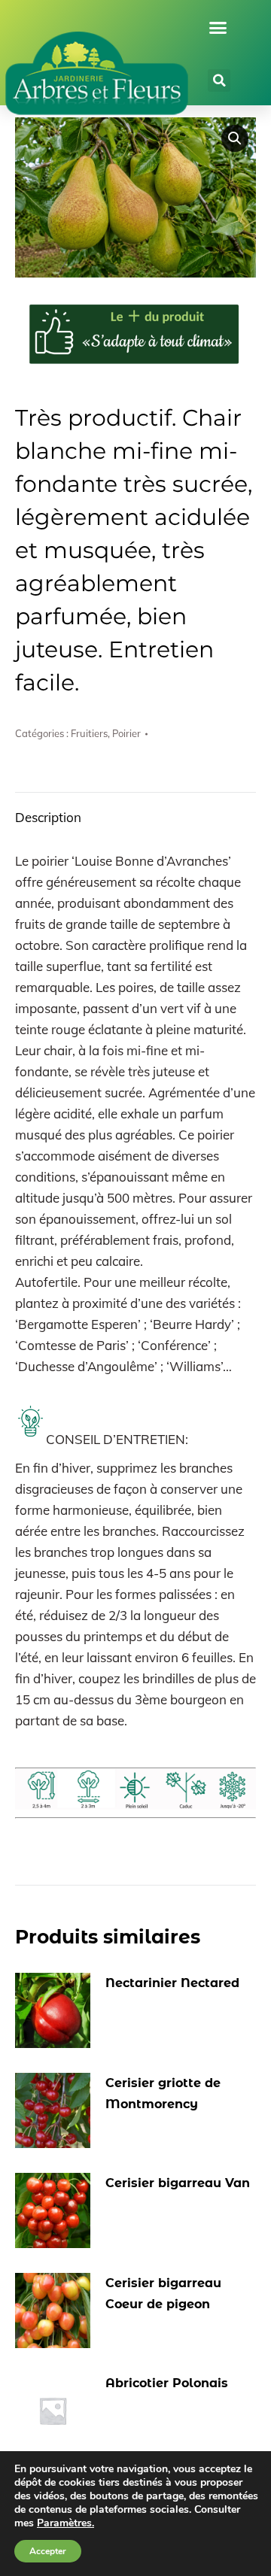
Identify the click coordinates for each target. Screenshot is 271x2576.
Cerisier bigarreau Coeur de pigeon (163, 2294)
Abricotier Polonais (167, 2383)
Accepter (48, 2551)
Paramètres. (65, 2523)
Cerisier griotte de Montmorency (163, 2094)
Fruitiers (89, 733)
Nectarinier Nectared (172, 1983)
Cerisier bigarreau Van (178, 2183)
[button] (218, 28)
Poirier (126, 733)
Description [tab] (48, 817)
